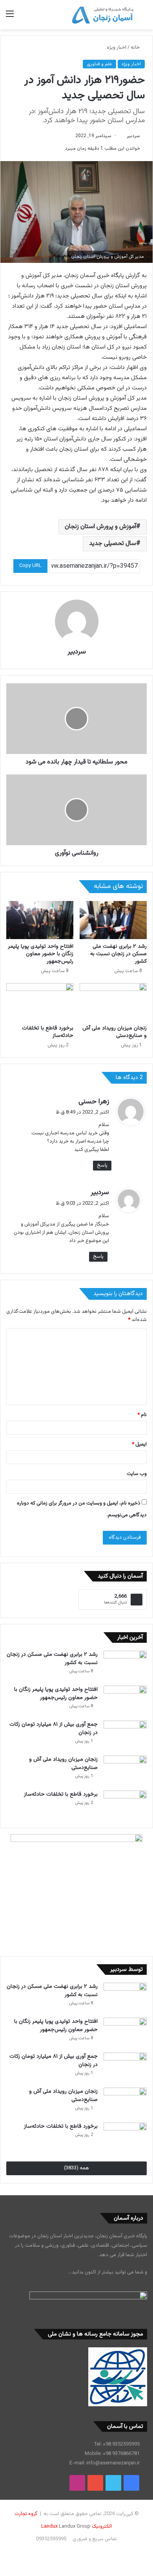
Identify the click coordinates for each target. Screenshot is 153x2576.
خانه (136, 48)
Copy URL (30, 566)
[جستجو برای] (143, 17)
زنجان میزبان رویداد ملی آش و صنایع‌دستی (115, 1032)
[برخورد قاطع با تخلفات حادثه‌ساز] (40, 1002)
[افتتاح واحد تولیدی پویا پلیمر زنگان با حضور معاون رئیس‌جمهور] (40, 920)
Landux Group (75, 2526)
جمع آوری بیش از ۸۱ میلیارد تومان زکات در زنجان (54, 1729)
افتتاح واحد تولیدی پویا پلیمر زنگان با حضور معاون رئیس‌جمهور (41, 954)
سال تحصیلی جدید (113, 544)
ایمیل (139, 1444)
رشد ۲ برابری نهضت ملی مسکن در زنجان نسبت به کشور (118, 954)
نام (142, 1415)
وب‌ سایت (137, 1474)
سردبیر (133, 136)
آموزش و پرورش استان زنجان (100, 527)
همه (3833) (76, 2168)
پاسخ (102, 1165)
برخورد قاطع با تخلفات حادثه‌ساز (48, 1032)
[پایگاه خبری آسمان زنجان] (103, 15)
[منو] (10, 17)
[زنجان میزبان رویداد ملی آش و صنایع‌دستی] (113, 1002)
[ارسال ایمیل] (124, 136)
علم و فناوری (99, 64)
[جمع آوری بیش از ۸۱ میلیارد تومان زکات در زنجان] (125, 1735)
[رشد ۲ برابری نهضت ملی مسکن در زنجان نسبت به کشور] (113, 920)
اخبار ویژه (117, 48)
